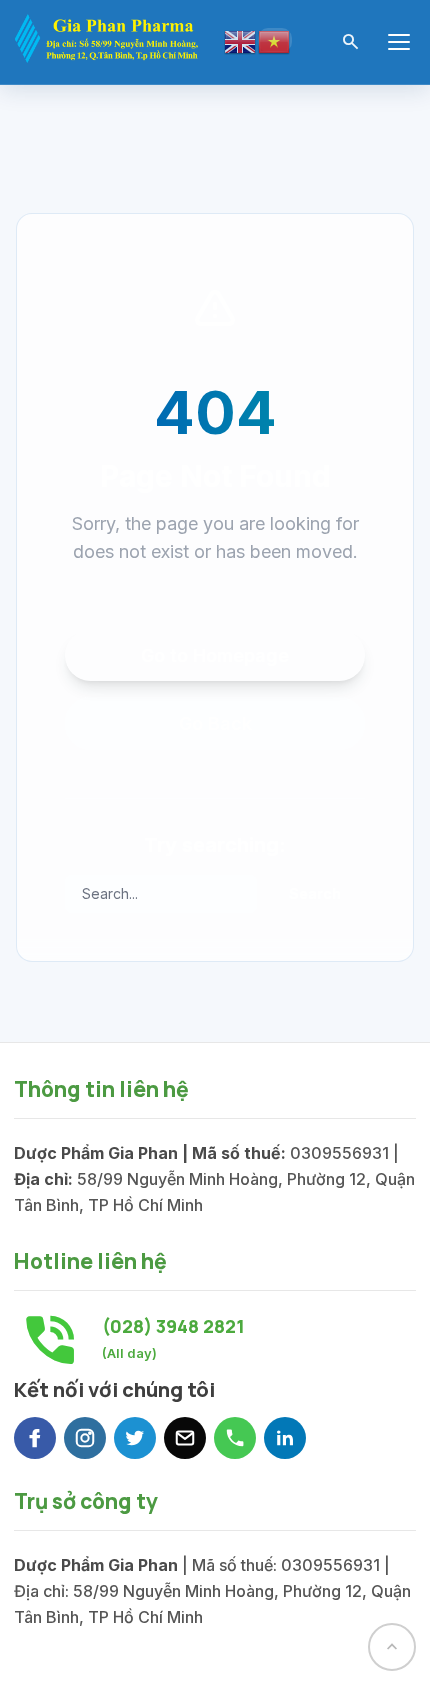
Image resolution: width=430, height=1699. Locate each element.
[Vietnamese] (275, 40)
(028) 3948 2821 (173, 1326)
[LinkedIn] (285, 1438)
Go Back (215, 723)
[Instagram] (85, 1438)
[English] (241, 40)
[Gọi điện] (235, 1438)
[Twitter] (135, 1438)
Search (315, 893)
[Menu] (399, 42)
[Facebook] (35, 1438)
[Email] (185, 1438)
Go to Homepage (215, 655)
